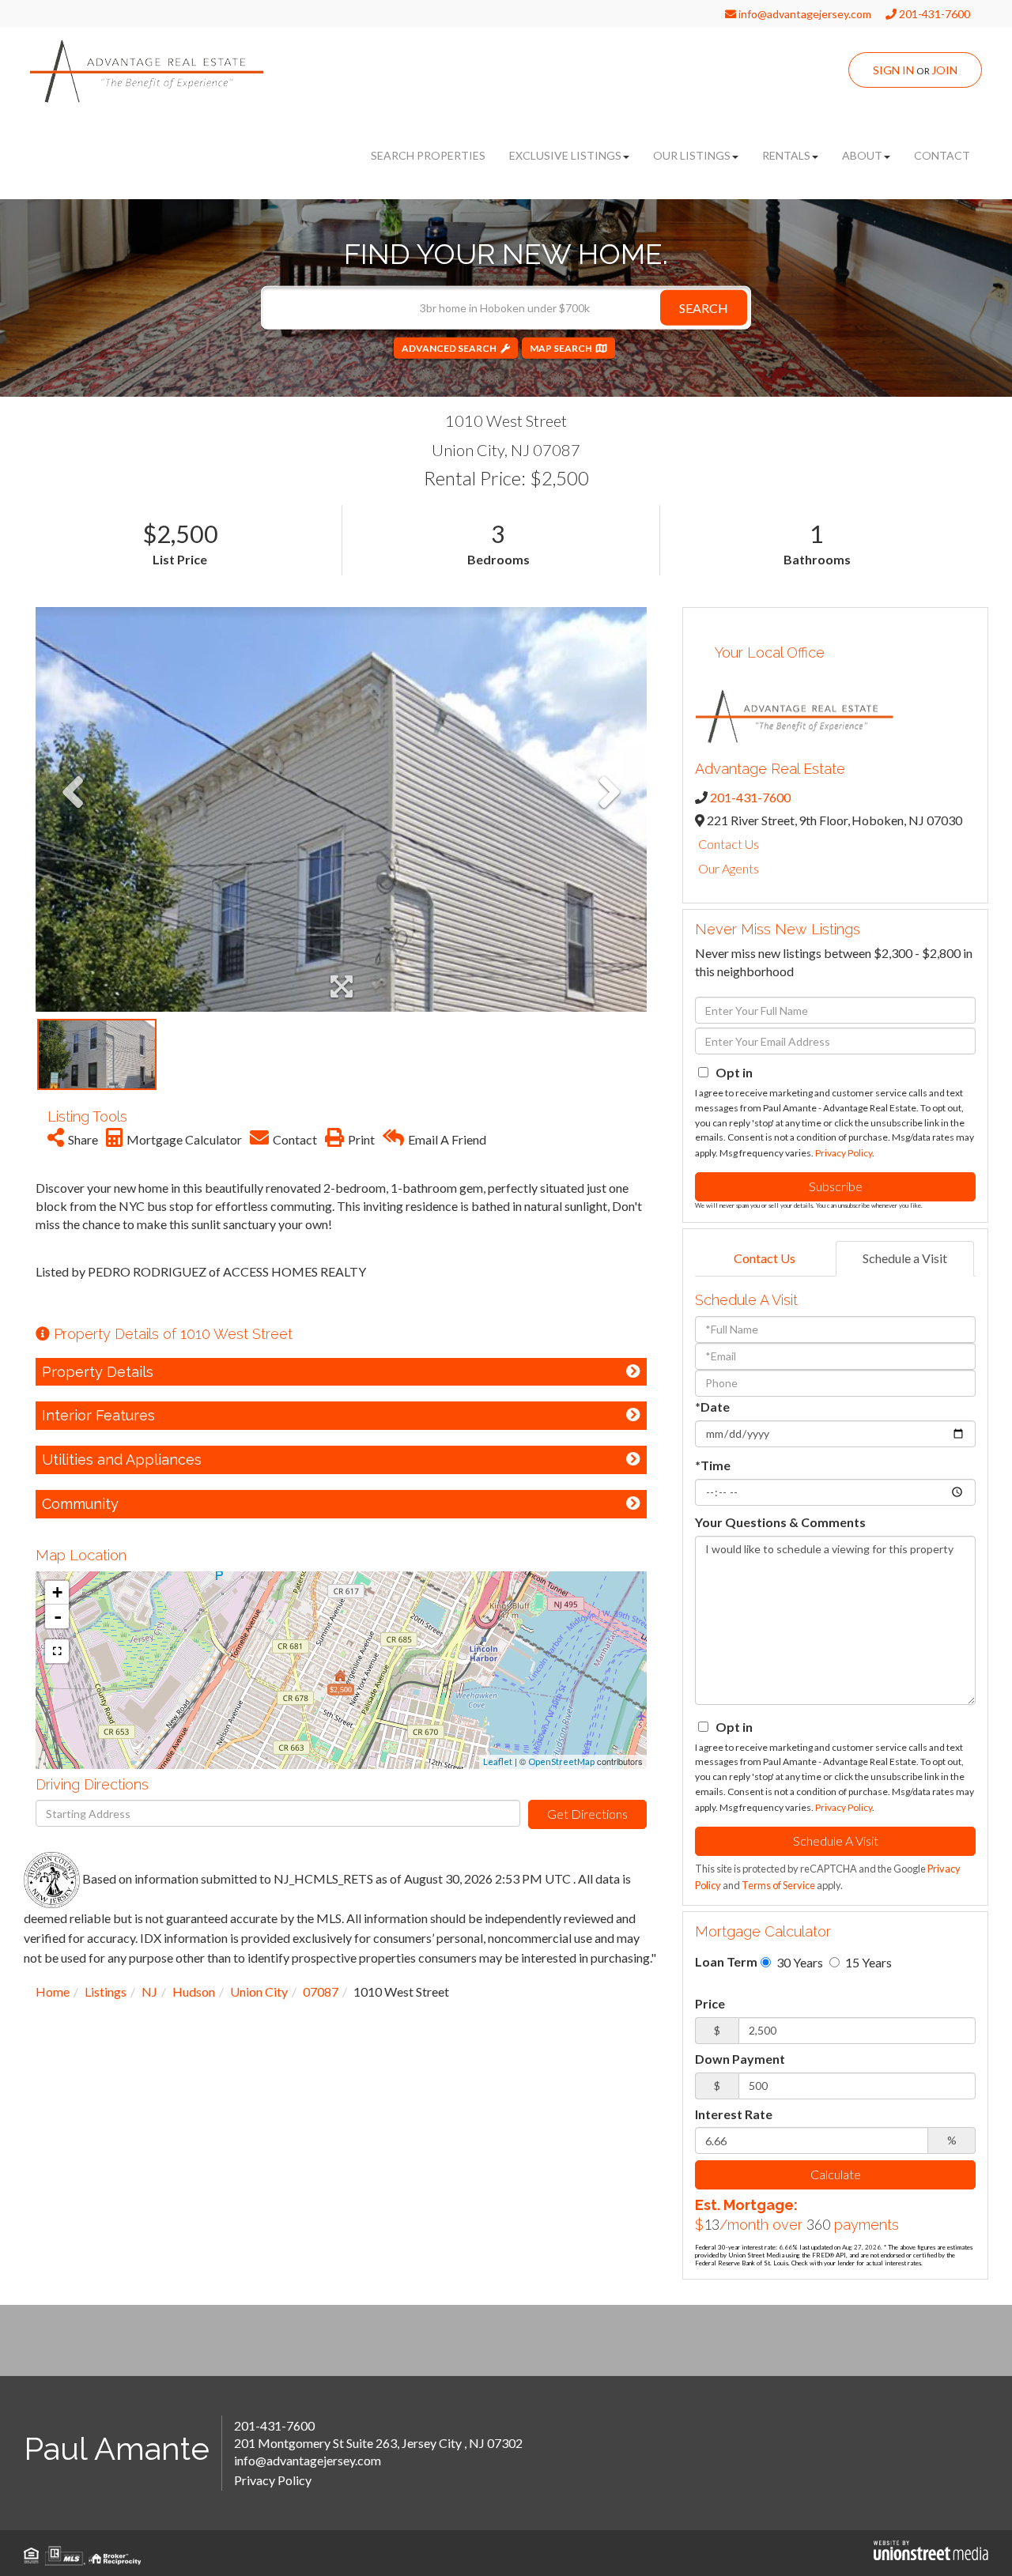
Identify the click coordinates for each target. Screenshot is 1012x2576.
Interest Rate (734, 2114)
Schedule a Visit (905, 1258)
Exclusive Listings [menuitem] (565, 155)
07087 (321, 1991)
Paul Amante (117, 2448)
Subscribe (836, 1186)
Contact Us (729, 844)
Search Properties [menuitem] (428, 155)
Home (53, 1991)
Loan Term (726, 1961)
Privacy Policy (844, 1153)
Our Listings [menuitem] (692, 155)
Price (710, 2003)
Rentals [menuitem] (786, 155)
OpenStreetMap (561, 1761)
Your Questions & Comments (780, 1522)
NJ (149, 1991)
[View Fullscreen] (57, 1651)
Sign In (893, 70)
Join (944, 70)
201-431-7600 (933, 14)
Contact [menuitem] (942, 155)
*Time (713, 1465)
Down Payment (740, 2059)
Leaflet (498, 1761)
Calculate (836, 2174)
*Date (712, 1407)
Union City (259, 1991)
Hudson (194, 1991)
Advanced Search (449, 348)
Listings (106, 1991)
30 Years (799, 1962)
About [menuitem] (862, 155)
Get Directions (587, 1814)
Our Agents (729, 868)
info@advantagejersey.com (804, 14)
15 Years (867, 1962)
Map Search (561, 348)
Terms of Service (778, 1885)
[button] (704, 308)
